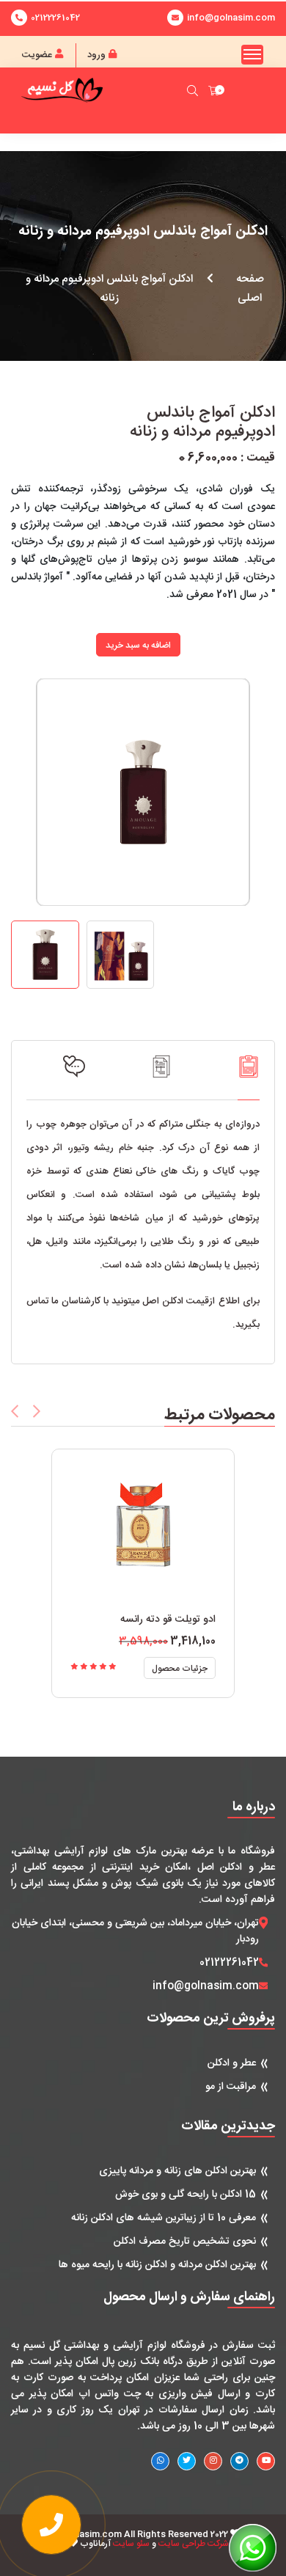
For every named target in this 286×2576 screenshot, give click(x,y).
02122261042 (55, 18)
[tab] (249, 1077)
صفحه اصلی (250, 289)
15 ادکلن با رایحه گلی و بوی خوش (186, 2195)
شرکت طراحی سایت (194, 2544)
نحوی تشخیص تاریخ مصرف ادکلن (185, 2242)
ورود (98, 55)
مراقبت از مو (231, 2087)
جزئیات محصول (180, 1669)
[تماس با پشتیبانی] (51, 2525)
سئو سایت (131, 2544)
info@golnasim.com (206, 1986)
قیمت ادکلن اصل (176, 1301)
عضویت (38, 55)
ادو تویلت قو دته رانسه (168, 1620)
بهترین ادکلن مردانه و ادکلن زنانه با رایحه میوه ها (157, 2265)
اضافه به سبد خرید (138, 645)
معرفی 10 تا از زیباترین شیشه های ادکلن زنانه (164, 2218)
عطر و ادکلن (232, 2063)
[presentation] (15, 1411)
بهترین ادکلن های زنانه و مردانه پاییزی (177, 2171)
